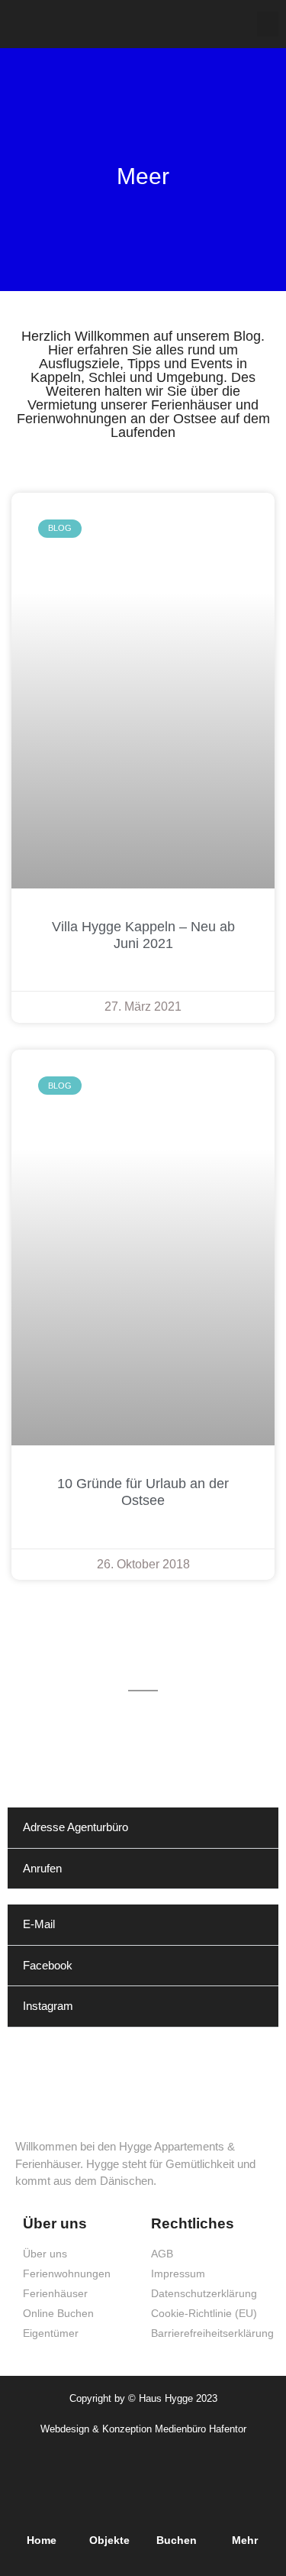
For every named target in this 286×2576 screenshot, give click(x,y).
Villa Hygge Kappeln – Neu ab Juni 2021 (143, 935)
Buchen (177, 2540)
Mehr (245, 2540)
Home (42, 2540)
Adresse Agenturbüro (76, 1827)
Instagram (48, 2006)
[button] (268, 24)
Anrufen (42, 1868)
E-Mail (39, 1924)
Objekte (109, 2540)
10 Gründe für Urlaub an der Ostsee (143, 1492)
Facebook (48, 1965)
